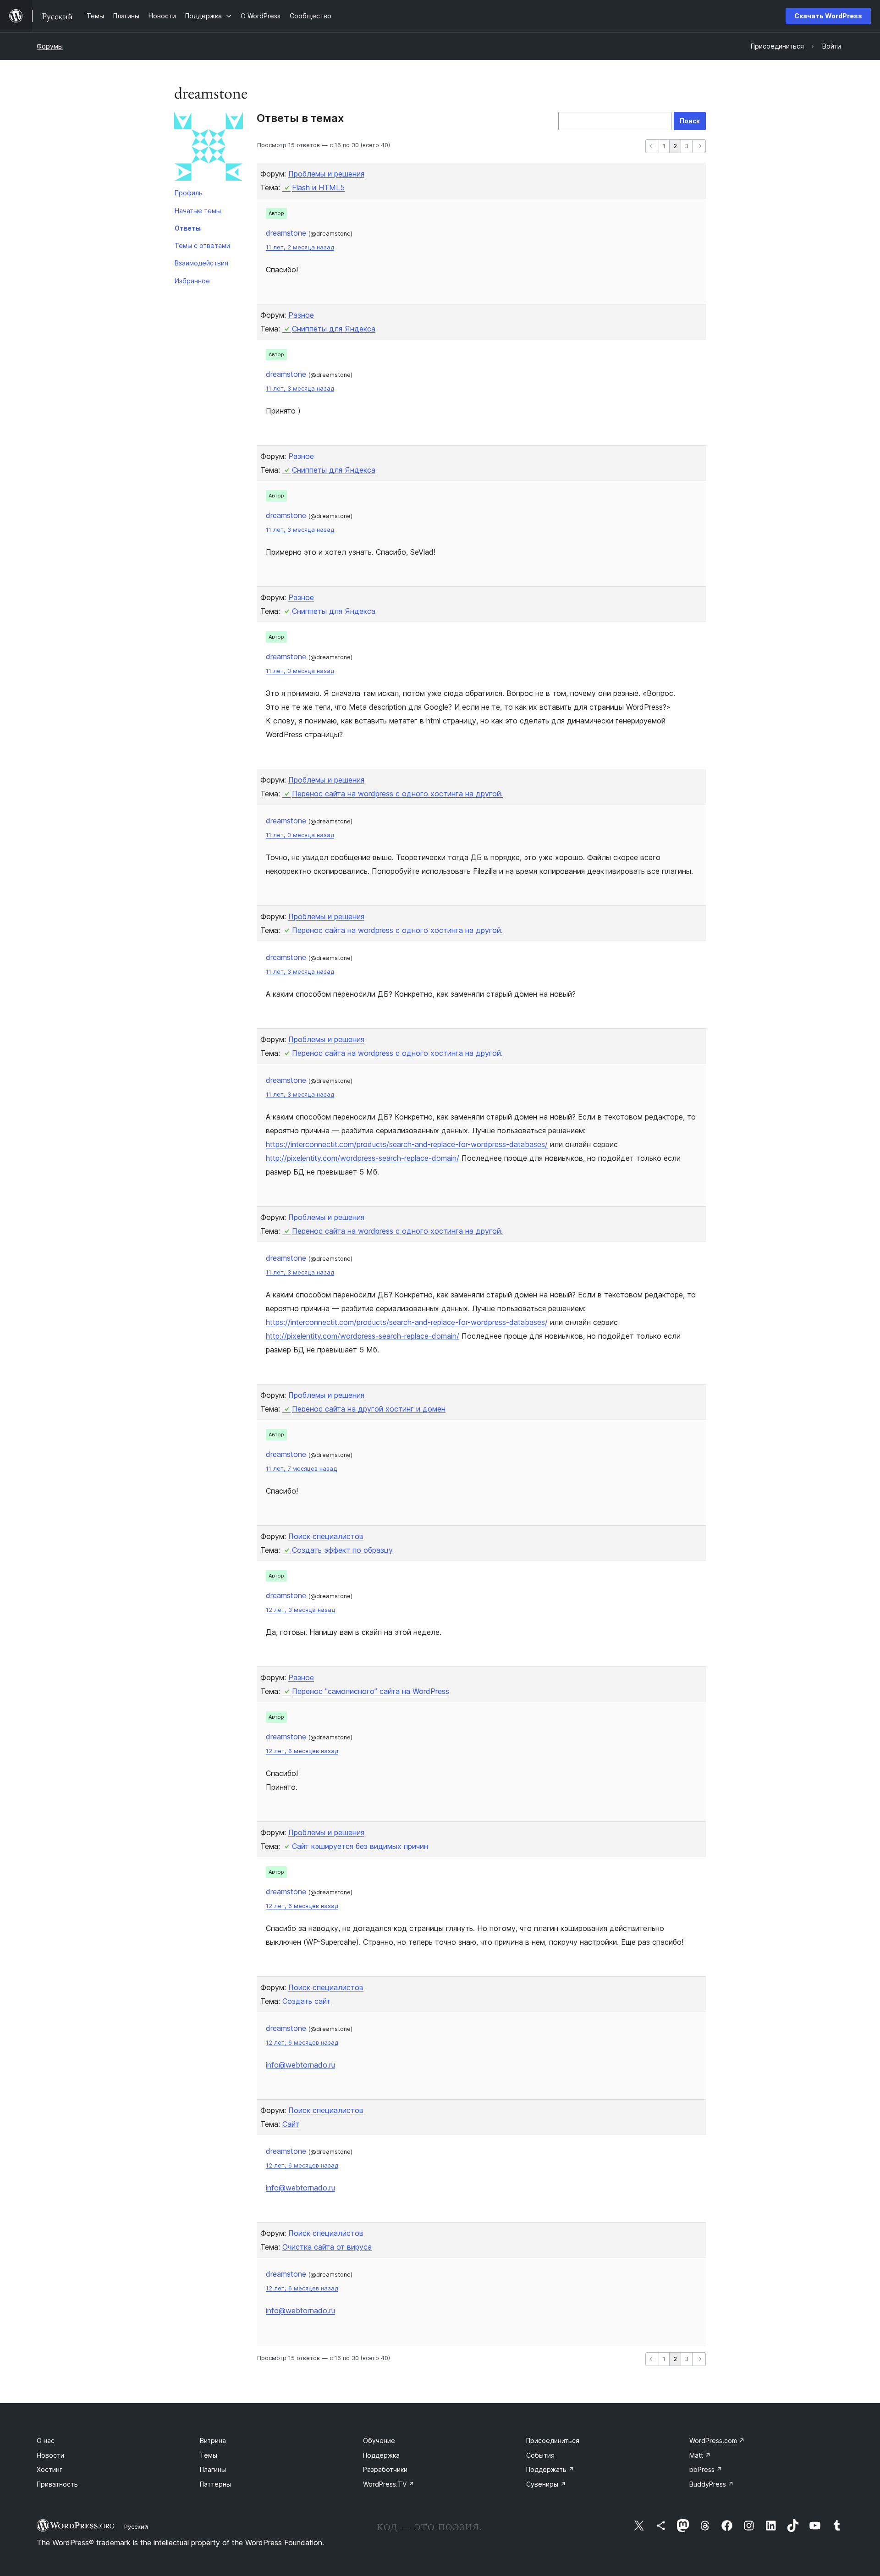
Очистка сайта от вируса (327, 2247)
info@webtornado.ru (300, 2065)
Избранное (192, 281)
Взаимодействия (201, 263)
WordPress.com (717, 2441)
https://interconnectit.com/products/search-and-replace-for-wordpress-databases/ (407, 1144)
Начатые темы (198, 211)
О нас (46, 2441)
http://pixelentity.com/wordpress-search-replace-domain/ (363, 1158)
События (540, 2455)
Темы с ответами (202, 245)
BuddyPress (712, 2484)
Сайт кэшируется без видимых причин (360, 1846)
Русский (136, 2526)
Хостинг (49, 2469)
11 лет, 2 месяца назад (300, 247)
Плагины (213, 2469)
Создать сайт (306, 2001)
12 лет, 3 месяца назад (300, 1610)
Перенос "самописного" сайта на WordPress (371, 1691)
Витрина (213, 2441)
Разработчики (385, 2469)
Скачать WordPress (828, 16)
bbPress (706, 2469)
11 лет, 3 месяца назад (300, 389)
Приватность (57, 2484)
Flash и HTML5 (318, 188)
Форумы (50, 46)
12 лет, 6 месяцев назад (302, 1751)
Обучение (379, 2441)
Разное (301, 315)
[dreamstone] (209, 148)
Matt (700, 2455)
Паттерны (215, 2484)
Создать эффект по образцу (342, 1550)
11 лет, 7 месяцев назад (301, 1469)
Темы (209, 2455)
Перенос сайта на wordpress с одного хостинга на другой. (397, 794)
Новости (50, 2455)
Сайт (291, 2124)
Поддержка (381, 2455)
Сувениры (546, 2484)
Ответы (188, 228)
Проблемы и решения (326, 174)
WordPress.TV (389, 2484)
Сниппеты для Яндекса (334, 329)
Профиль (189, 193)
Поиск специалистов (326, 1536)
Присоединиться (553, 2441)
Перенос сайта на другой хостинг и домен (369, 1409)
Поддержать (550, 2469)
